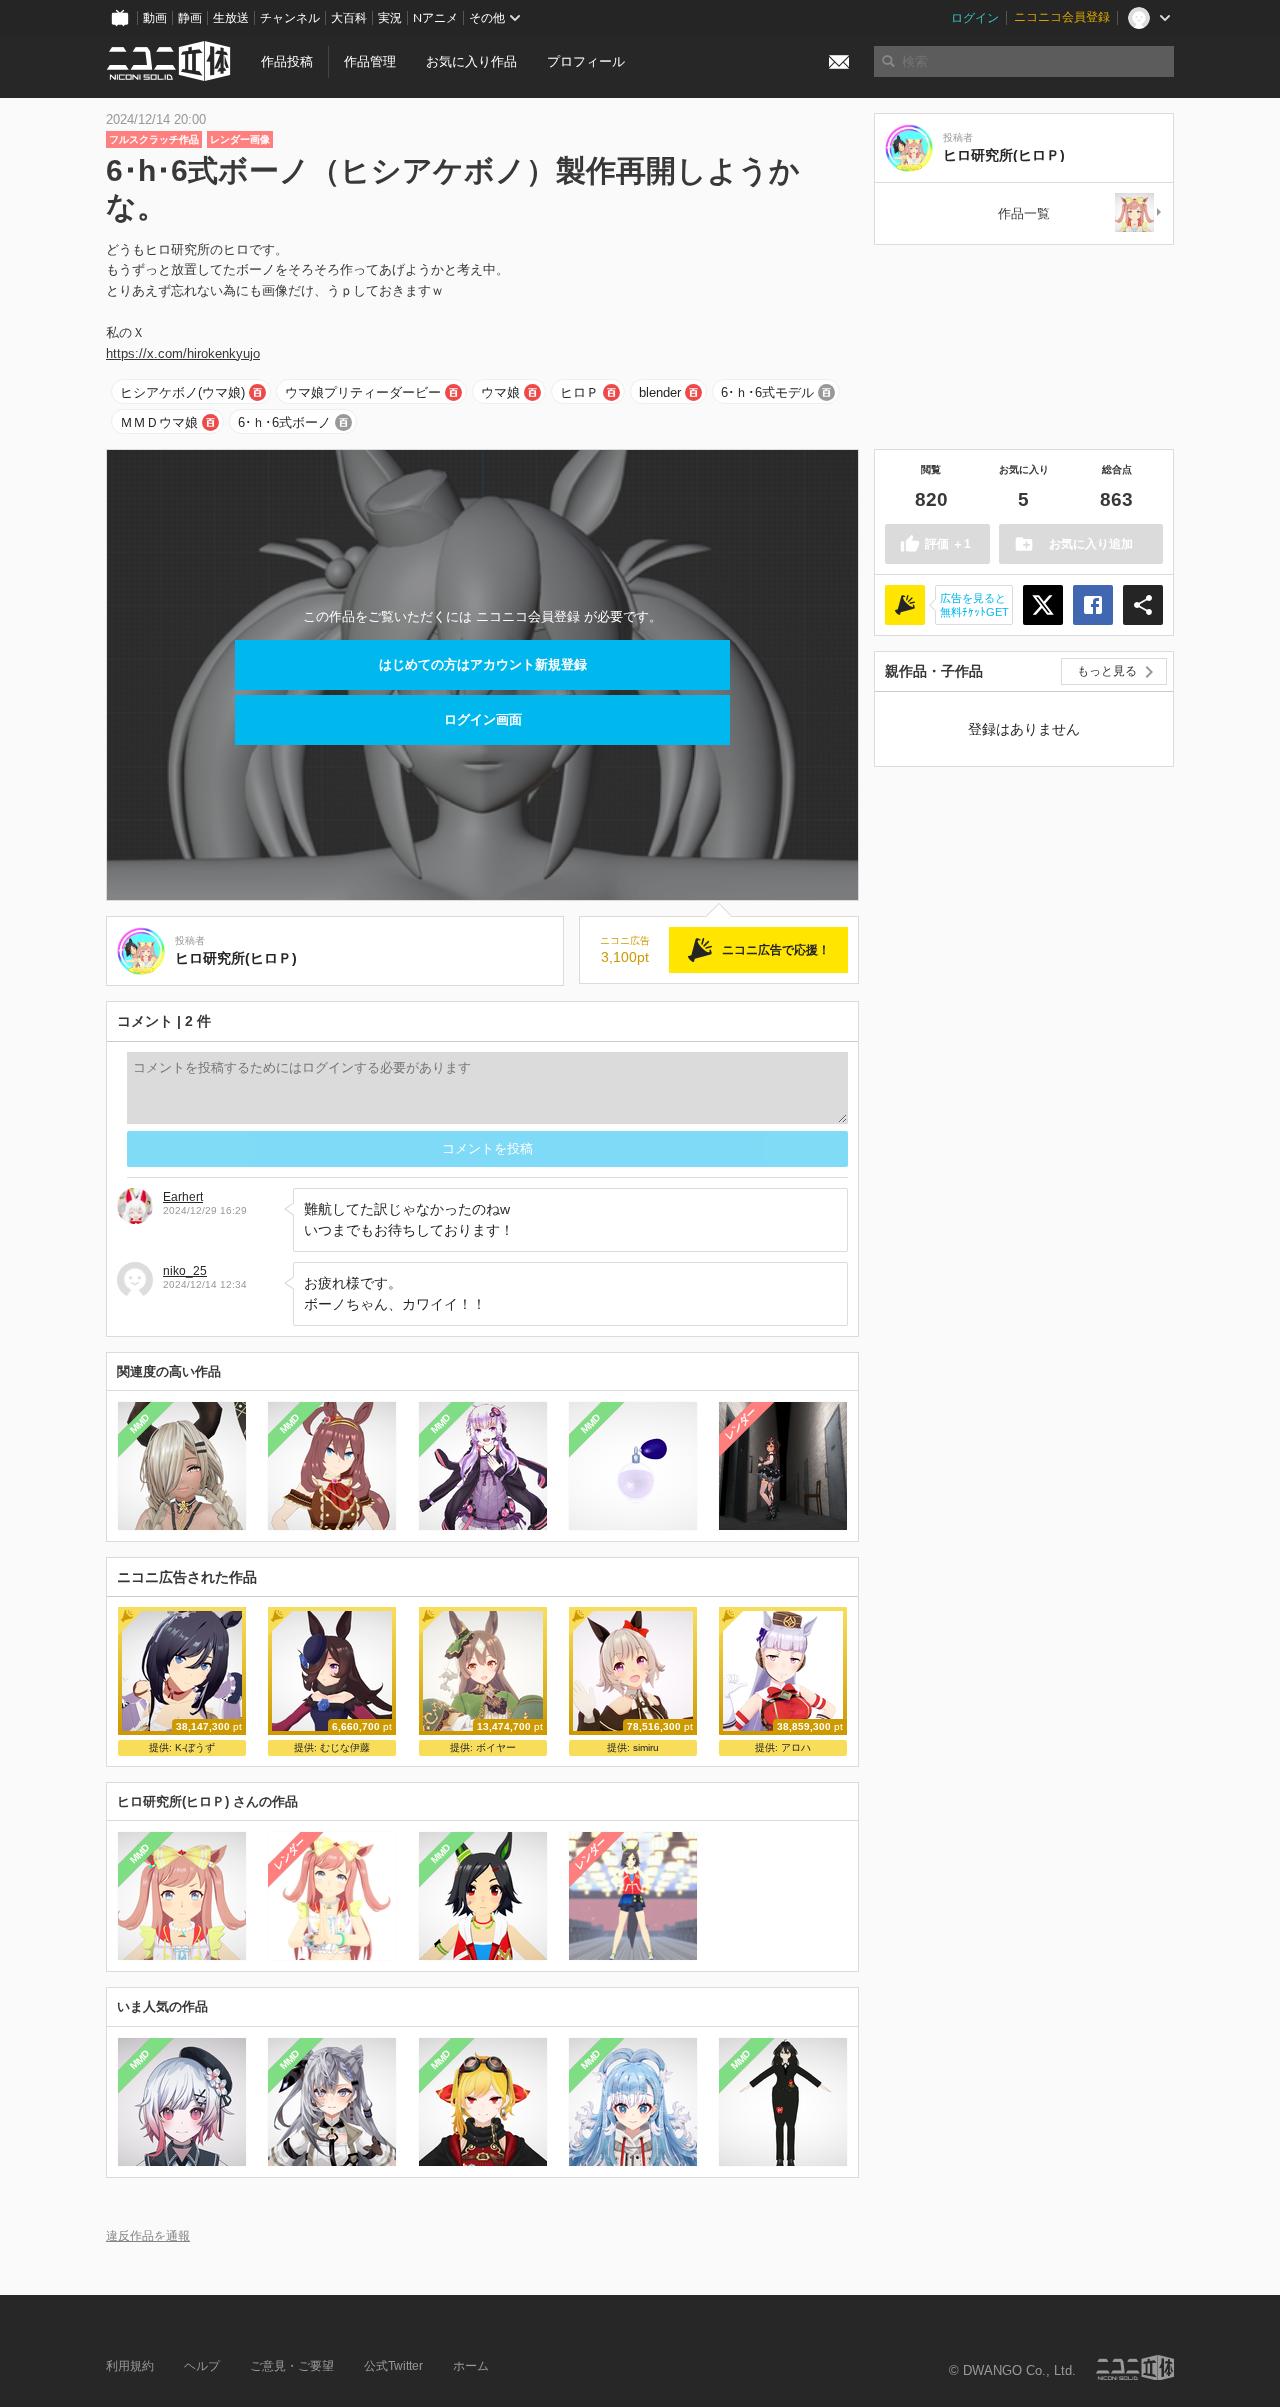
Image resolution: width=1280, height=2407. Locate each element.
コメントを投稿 (487, 1148)
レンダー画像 (240, 139)
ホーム (471, 2366)
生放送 (231, 18)
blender (660, 392)
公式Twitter (393, 2366)
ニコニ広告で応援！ (776, 950)
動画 (155, 18)
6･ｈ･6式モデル (767, 392)
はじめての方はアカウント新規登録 (483, 664)
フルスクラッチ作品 (154, 139)
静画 (190, 18)
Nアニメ (435, 18)
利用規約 (130, 2366)
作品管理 (370, 61)
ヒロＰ (579, 392)
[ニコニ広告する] (905, 605)
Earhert (183, 1197)
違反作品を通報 (148, 2235)
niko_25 (185, 1271)
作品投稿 (287, 61)
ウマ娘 (500, 392)
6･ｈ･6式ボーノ (284, 422)
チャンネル (290, 18)
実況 (390, 18)
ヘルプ (202, 2366)
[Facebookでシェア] (1093, 605)
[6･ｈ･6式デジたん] (1139, 213)
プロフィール (586, 61)
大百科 (349, 18)
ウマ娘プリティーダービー (363, 392)
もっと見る (1107, 671)
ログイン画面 (483, 719)
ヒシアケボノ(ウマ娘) (182, 392)
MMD (140, 1424)
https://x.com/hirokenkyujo (183, 353)
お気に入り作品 (471, 61)
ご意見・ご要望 (292, 2366)
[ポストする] (1043, 605)
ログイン (975, 18)
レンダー (741, 1424)
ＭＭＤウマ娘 (159, 422)
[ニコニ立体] (1135, 2367)
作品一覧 (1024, 213)
